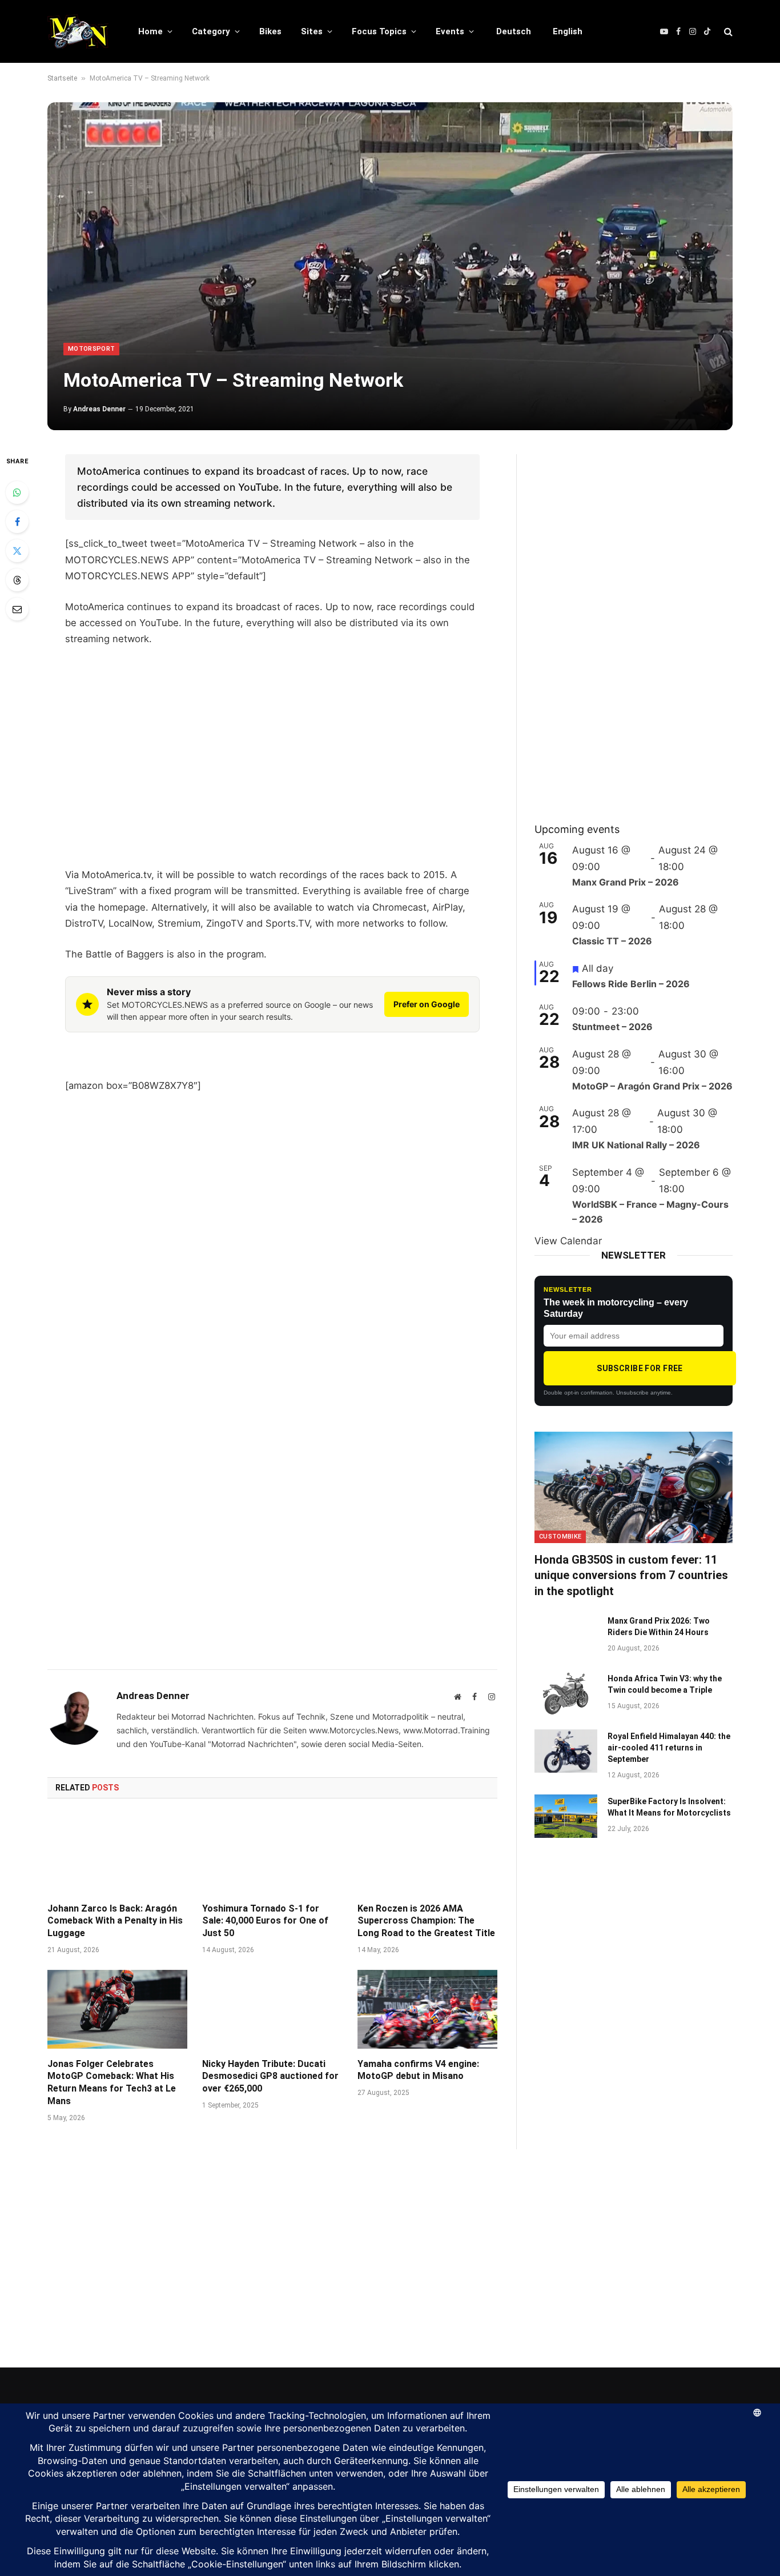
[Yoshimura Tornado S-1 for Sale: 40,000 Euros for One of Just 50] (272, 1854)
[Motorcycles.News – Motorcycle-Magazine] (78, 31)
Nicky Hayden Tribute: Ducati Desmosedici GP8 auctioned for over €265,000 (270, 2076)
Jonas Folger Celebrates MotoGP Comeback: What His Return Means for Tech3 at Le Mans (112, 2082)
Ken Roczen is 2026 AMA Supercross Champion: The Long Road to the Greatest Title (426, 1921)
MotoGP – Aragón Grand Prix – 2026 (652, 1086)
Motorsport (91, 349)
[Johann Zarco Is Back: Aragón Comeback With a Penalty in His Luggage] (117, 1854)
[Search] (727, 32)
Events (450, 31)
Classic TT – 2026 (612, 941)
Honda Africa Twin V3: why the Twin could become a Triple (665, 1684)
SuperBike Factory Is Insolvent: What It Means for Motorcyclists (669, 1807)
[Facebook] (17, 522)
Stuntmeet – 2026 (612, 1027)
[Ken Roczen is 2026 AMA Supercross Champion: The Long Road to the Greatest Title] (427, 1854)
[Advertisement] (272, 772)
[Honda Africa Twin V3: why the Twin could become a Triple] (566, 1693)
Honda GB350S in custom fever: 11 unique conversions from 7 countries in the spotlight (631, 1575)
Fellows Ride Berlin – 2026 (631, 984)
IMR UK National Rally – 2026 (636, 1145)
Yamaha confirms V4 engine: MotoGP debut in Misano (418, 2070)
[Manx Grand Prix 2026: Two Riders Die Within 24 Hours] (566, 1636)
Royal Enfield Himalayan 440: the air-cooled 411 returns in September (669, 1748)
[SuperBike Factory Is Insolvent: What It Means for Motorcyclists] (566, 1816)
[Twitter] (17, 551)
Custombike (560, 1537)
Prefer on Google (427, 1004)
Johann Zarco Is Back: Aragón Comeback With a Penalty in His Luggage (115, 1921)
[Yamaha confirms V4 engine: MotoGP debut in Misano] (427, 2009)
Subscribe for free (640, 1368)
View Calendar (568, 1241)
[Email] (17, 609)
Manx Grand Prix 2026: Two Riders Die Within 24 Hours (659, 1626)
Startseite (62, 78)
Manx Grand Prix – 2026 (626, 882)
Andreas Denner (99, 409)
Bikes (270, 31)
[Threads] (17, 580)
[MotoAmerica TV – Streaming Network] (390, 266)
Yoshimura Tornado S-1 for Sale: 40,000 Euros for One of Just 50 (265, 1921)
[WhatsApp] (17, 492)
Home (150, 31)
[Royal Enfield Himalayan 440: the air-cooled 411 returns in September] (566, 1751)
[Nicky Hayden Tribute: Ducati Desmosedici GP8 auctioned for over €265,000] (272, 2009)
